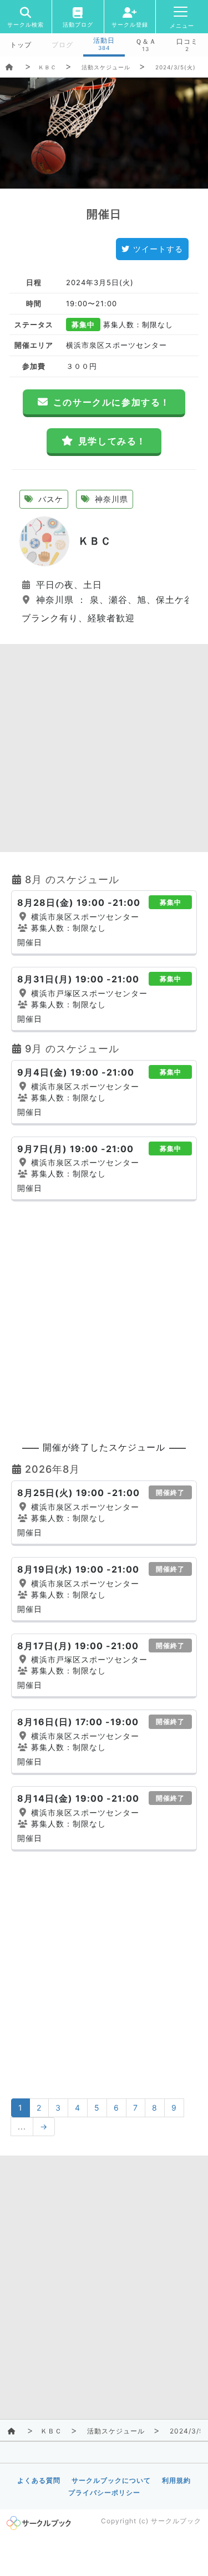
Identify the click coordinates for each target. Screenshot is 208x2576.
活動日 (104, 40)
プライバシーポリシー (104, 2493)
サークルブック (176, 2521)
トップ (21, 45)
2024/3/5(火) (176, 67)
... (22, 2126)
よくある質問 (39, 2480)
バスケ (49, 499)
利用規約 (176, 2480)
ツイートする (158, 249)
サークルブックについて (111, 2480)
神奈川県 (110, 499)
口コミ (187, 42)
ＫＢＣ (47, 67)
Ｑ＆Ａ (146, 42)
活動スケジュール (106, 67)
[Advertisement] (104, 748)
